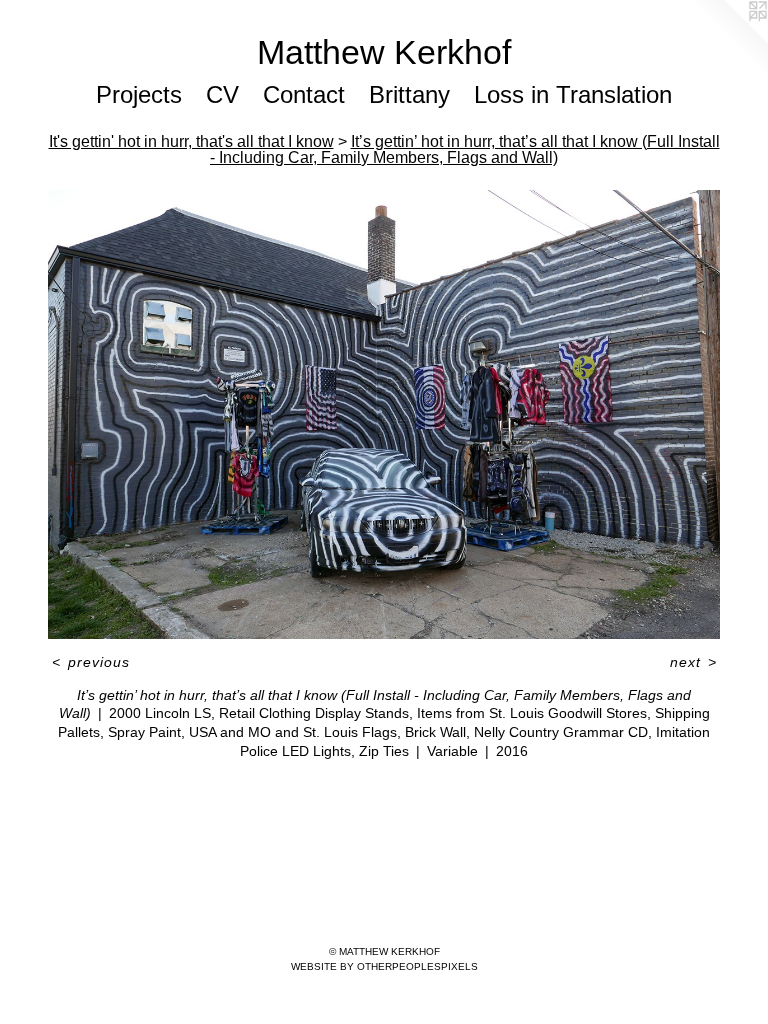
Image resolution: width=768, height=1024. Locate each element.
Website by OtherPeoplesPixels (384, 966)
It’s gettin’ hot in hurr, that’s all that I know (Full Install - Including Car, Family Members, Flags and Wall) (465, 149)
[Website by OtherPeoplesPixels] (728, 40)
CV (222, 94)
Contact (304, 94)
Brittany (409, 94)
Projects (139, 94)
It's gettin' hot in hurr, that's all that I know (191, 141)
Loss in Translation (573, 94)
